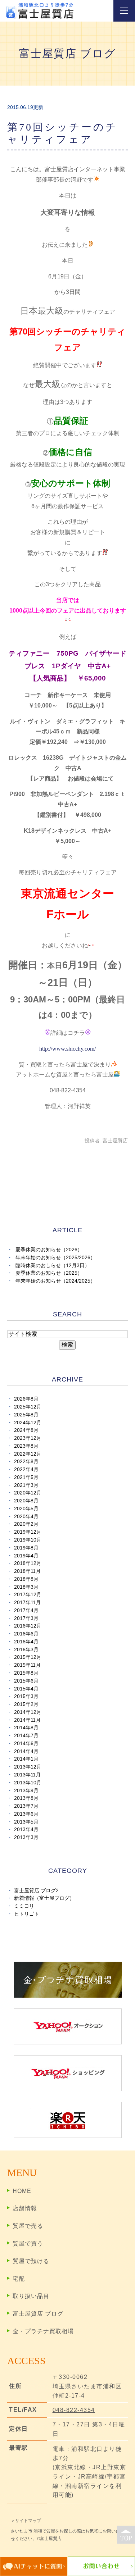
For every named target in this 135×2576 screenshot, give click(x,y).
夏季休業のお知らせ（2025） (49, 1273)
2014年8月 (26, 1728)
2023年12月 (28, 1438)
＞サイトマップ (26, 2521)
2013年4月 (26, 1829)
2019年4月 (26, 1556)
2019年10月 (28, 1540)
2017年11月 (27, 1603)
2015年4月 (26, 1689)
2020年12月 (28, 1493)
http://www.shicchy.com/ (67, 1049)
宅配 (19, 2279)
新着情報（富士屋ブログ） (44, 1898)
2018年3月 (26, 1587)
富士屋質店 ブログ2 (36, 1891)
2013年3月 (26, 1837)
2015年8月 (26, 1673)
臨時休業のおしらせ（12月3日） (53, 1266)
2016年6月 (26, 1634)
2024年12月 (28, 1423)
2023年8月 (26, 1446)
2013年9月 (26, 1791)
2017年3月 (26, 1618)
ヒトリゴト (27, 1914)
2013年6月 (26, 1814)
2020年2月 (26, 1524)
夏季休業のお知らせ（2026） (49, 1250)
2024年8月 (26, 1430)
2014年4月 (26, 1751)
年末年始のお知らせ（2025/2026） (55, 1258)
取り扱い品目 (31, 2296)
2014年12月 (28, 1712)
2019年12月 (28, 1532)
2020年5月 (26, 1509)
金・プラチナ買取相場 (43, 2331)
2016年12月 (28, 1626)
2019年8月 (26, 1548)
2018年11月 (27, 1571)
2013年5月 (26, 1822)
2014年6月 (26, 1744)
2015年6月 (26, 1681)
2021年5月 (26, 1477)
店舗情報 (25, 2208)
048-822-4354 (74, 2410)
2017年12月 (28, 1595)
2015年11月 (27, 1665)
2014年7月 (26, 1736)
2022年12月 (28, 1454)
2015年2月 (26, 1704)
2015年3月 (26, 1696)
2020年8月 (26, 1501)
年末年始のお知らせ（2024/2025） (55, 1281)
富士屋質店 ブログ (38, 2314)
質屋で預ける (31, 2261)
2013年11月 (27, 1775)
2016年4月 (26, 1642)
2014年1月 (26, 1759)
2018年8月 (26, 1579)
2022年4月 (26, 1469)
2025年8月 (26, 1415)
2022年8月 (26, 1462)
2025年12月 (28, 1407)
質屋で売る (28, 2226)
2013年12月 (28, 1767)
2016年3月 (26, 1650)
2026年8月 (26, 1399)
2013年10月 (28, 1783)
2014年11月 (27, 1720)
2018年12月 (28, 1563)
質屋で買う (28, 2243)
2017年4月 (26, 1610)
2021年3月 (26, 1485)
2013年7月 (26, 1806)
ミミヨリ (24, 1906)
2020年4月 (26, 1517)
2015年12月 (28, 1657)
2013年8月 (26, 1798)
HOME (22, 2191)
